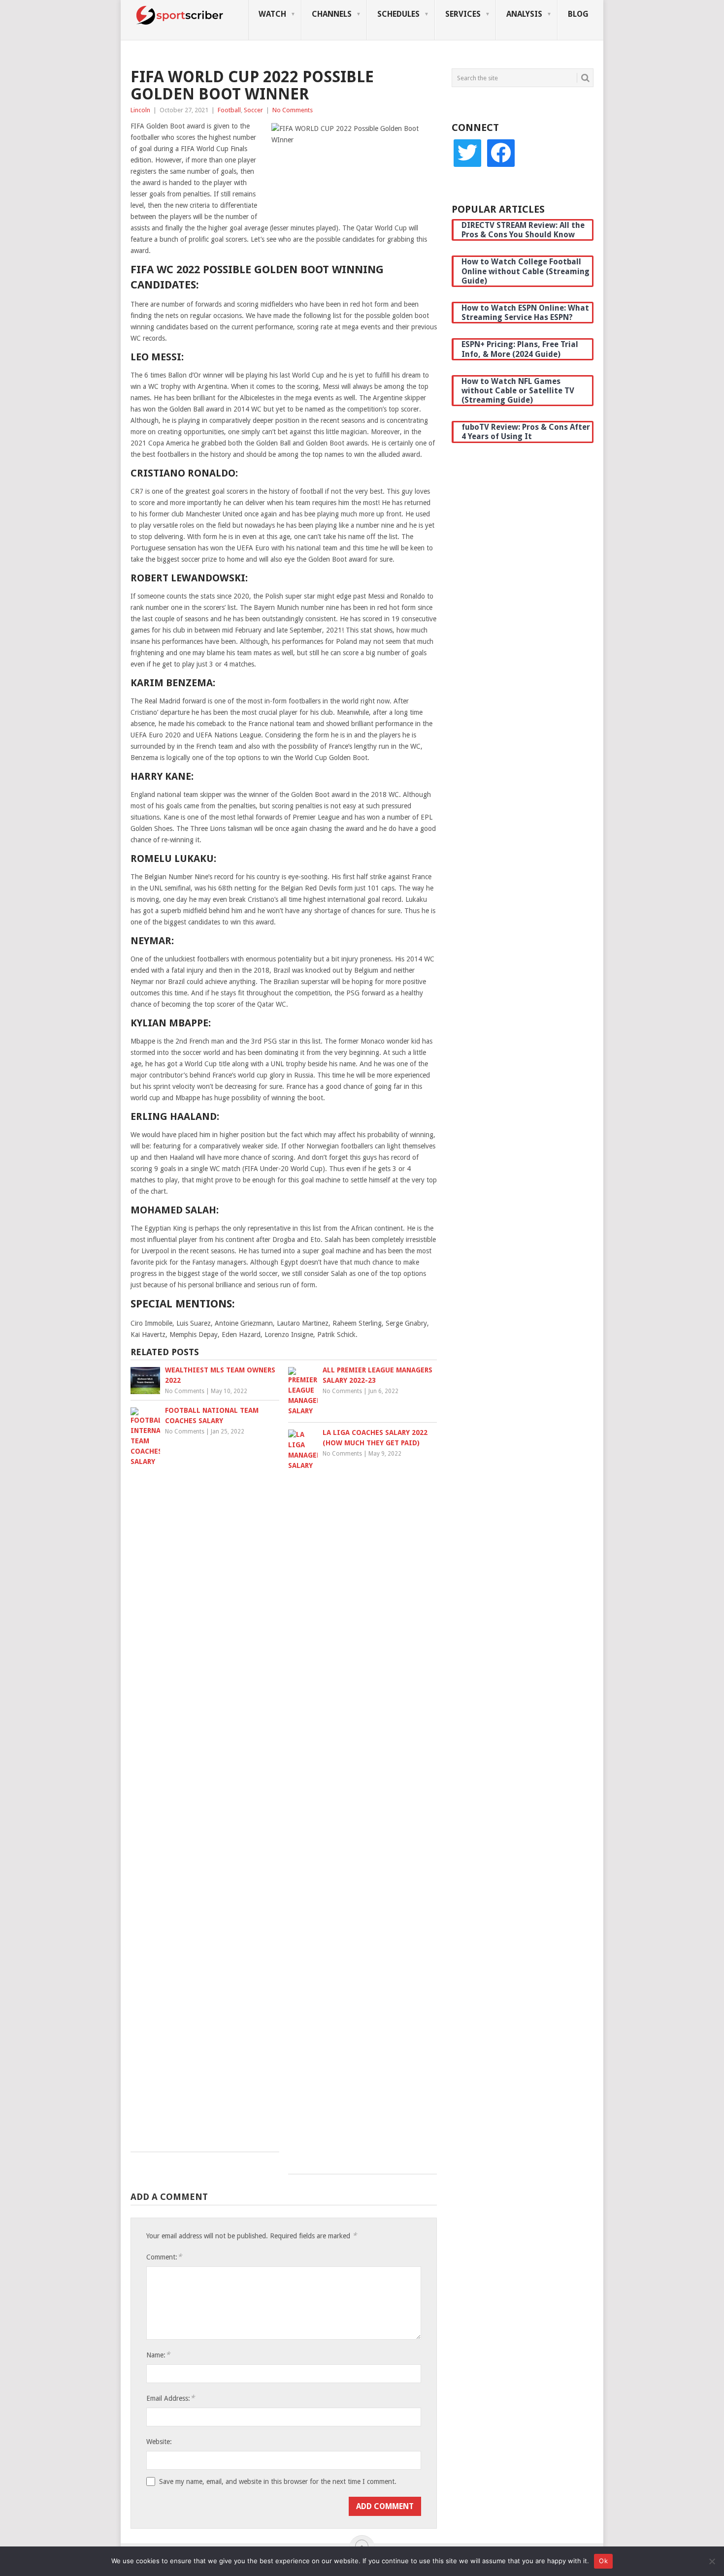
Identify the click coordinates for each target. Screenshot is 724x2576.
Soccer (253, 110)
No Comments (293, 110)
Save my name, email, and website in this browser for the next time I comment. (278, 2481)
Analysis (524, 14)
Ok (603, 2561)
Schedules (398, 14)
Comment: (164, 2257)
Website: (159, 2442)
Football (229, 110)
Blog (578, 14)
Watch (272, 14)
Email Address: (170, 2398)
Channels (332, 14)
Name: (158, 2355)
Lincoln (140, 110)
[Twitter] (467, 153)
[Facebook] (501, 153)
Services (463, 14)
